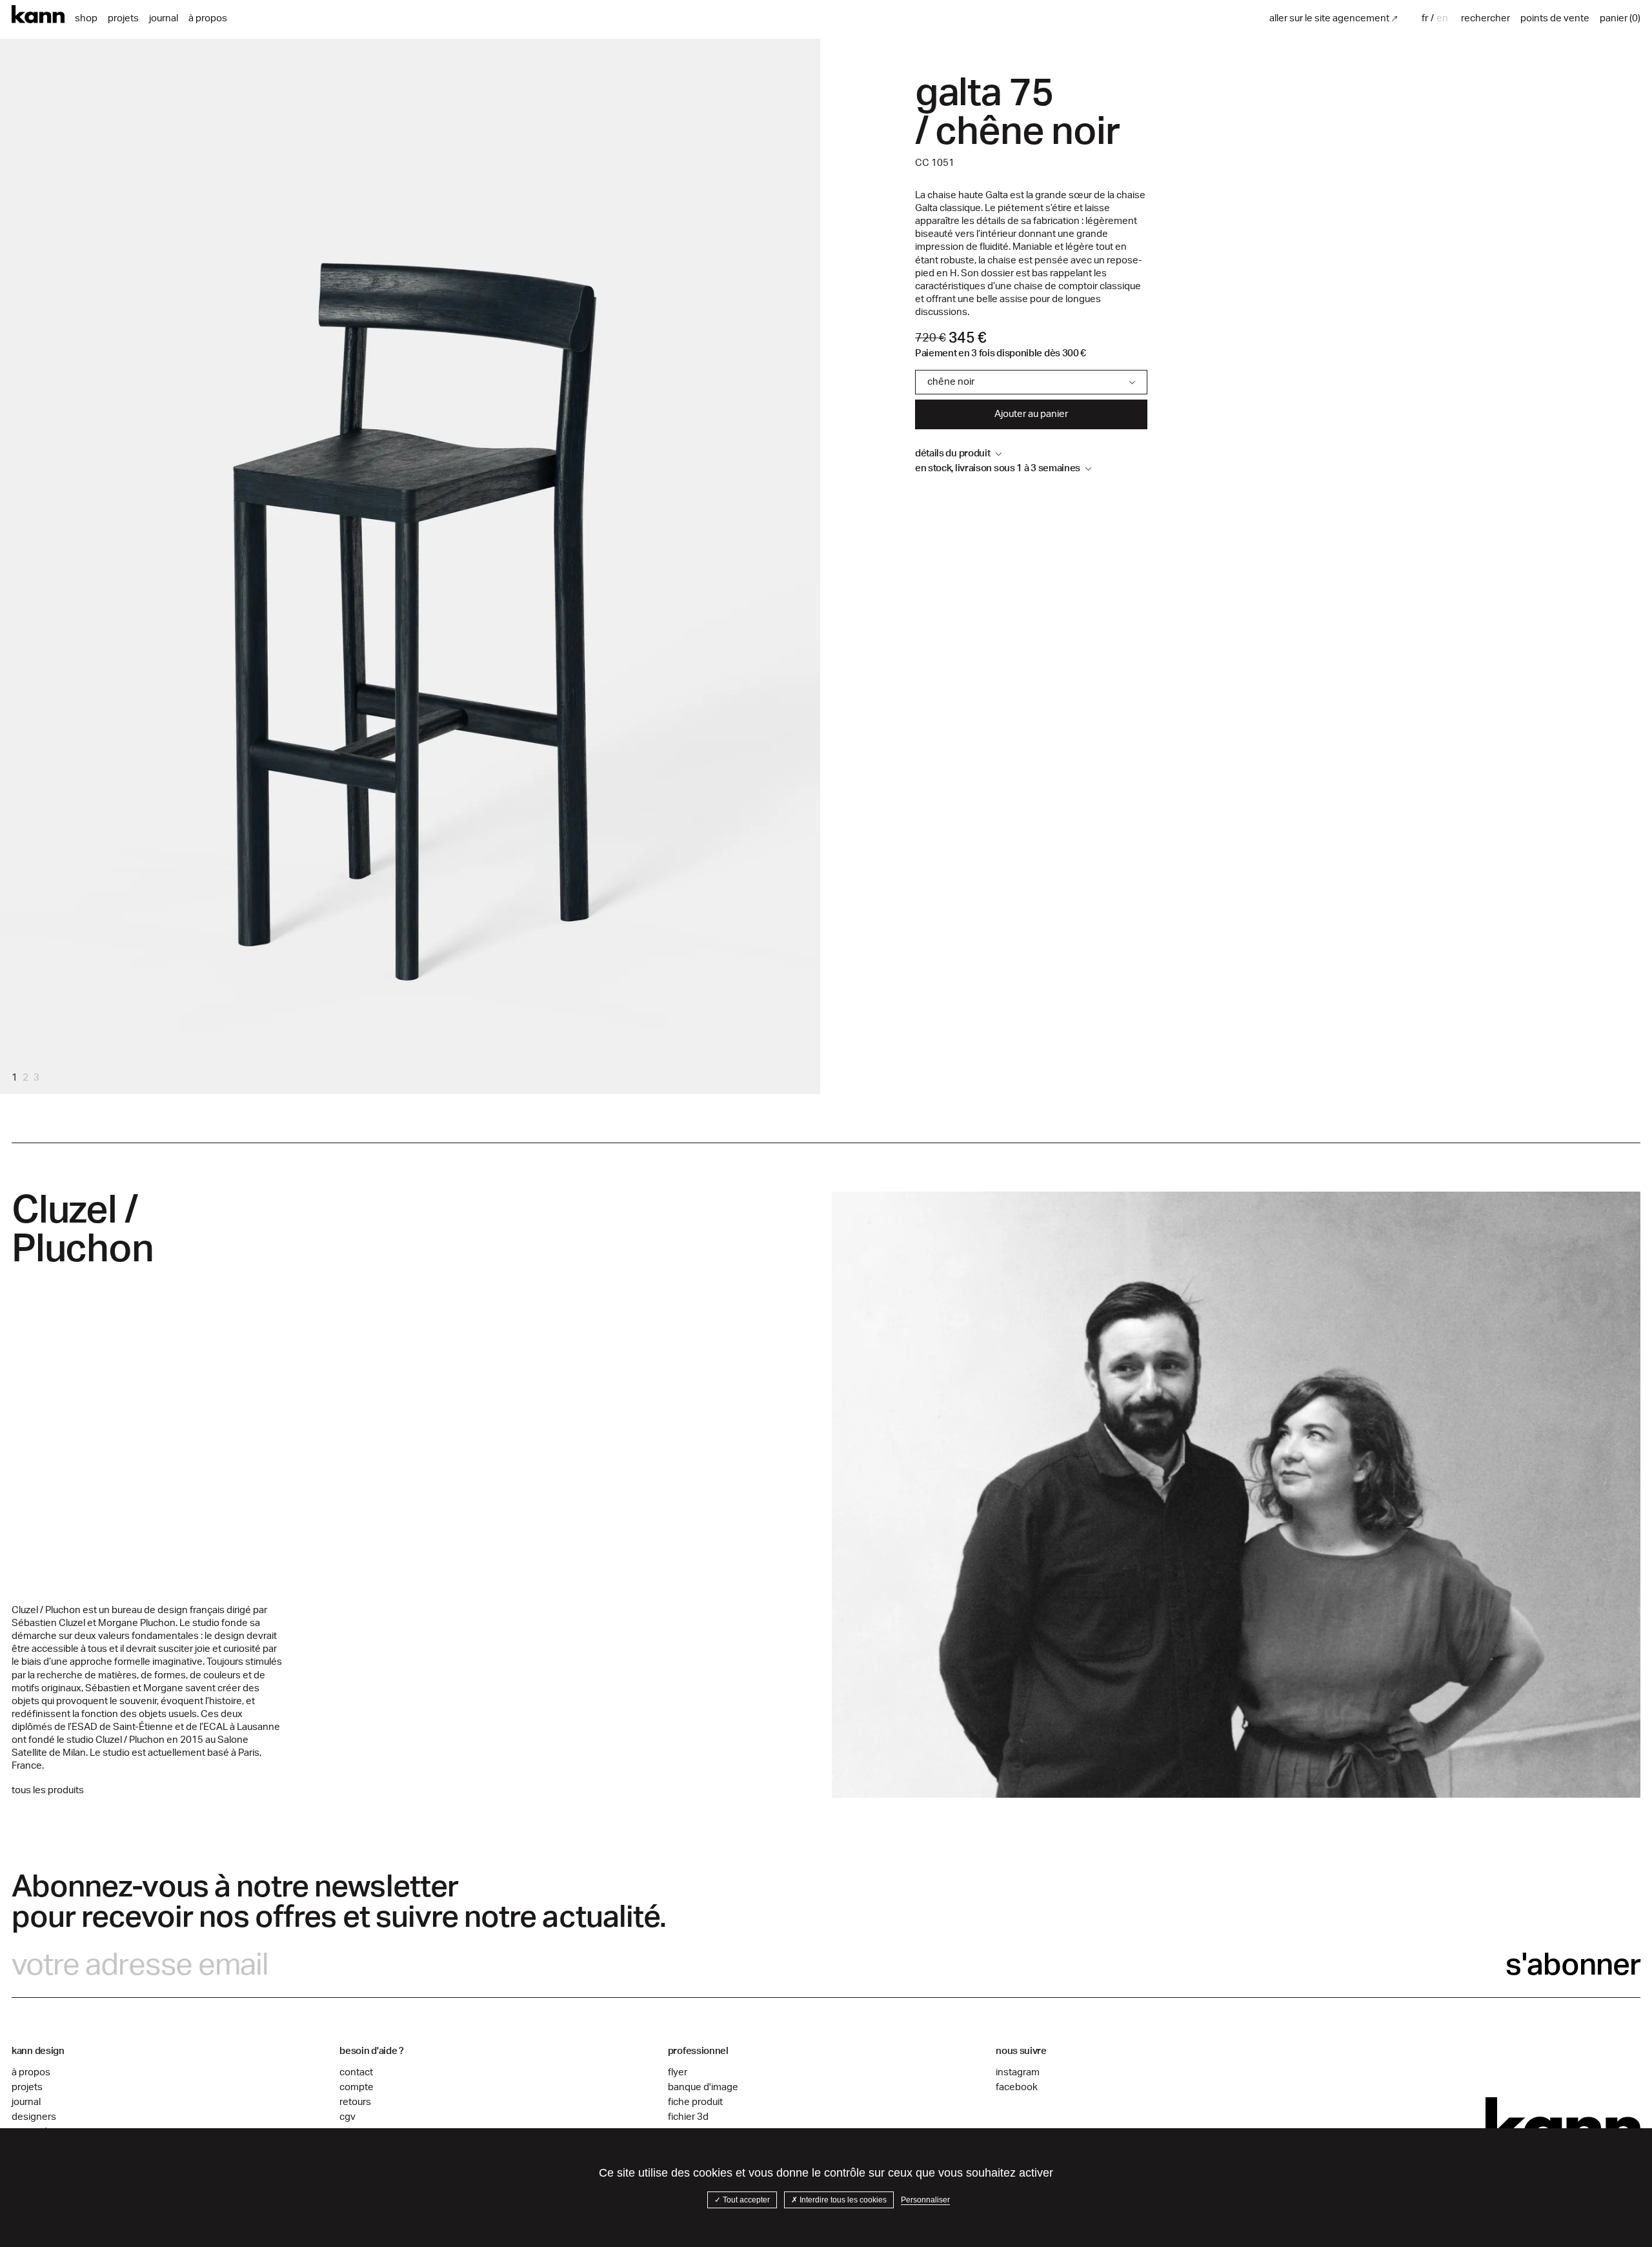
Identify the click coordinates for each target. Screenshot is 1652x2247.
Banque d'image (703, 2087)
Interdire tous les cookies (842, 2200)
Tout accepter (745, 2200)
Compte (357, 2087)
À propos (31, 2072)
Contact (356, 2072)
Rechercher (1486, 18)
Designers (34, 2117)
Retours (355, 2102)
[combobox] (1426, 18)
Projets (123, 18)
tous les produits (48, 1790)
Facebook (1017, 2087)
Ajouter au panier (1031, 414)
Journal (164, 18)
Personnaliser (925, 2200)
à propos (208, 18)
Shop (86, 18)
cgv (348, 2117)
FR (1425, 18)
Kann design (38, 15)
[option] (1442, 18)
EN (1442, 18)
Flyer (678, 2072)
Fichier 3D (688, 2117)
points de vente (1555, 18)
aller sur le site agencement (1329, 18)
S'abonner (1573, 1965)
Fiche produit (695, 2102)
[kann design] (1563, 2124)
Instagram (1018, 2072)
